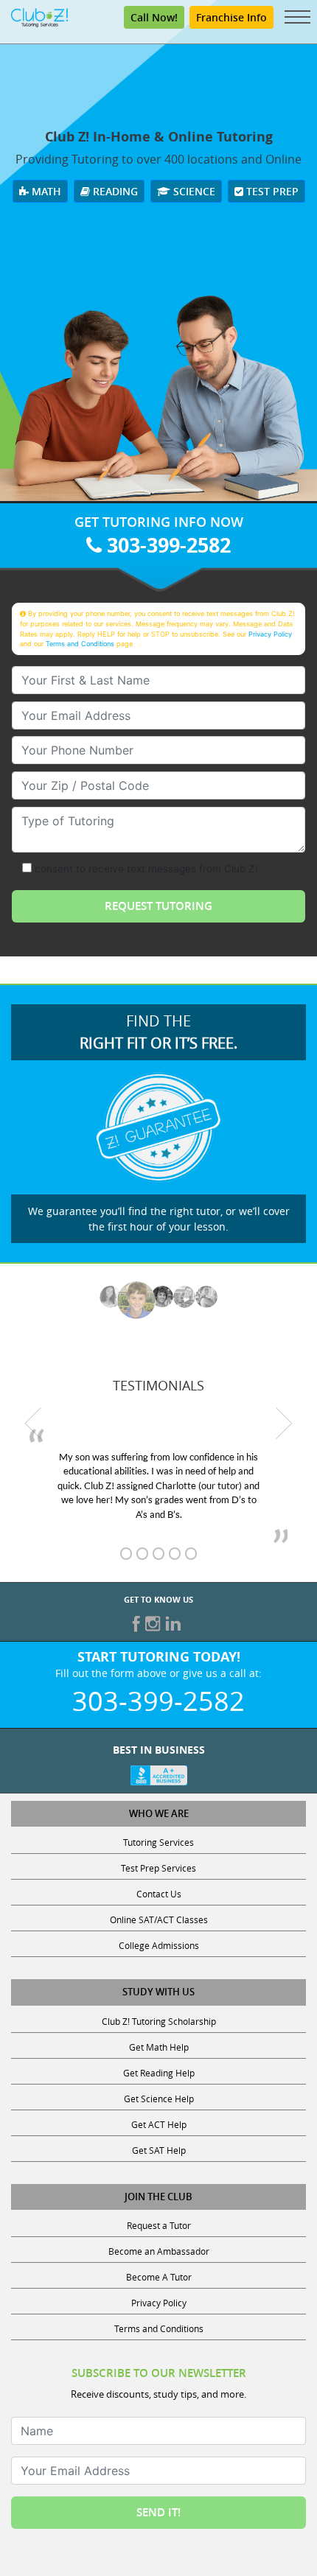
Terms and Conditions (80, 644)
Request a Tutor (159, 2225)
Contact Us (159, 1894)
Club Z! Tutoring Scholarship (159, 2021)
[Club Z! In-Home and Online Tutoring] (39, 16)
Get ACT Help (159, 2124)
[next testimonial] (284, 1423)
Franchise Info (231, 17)
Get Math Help (159, 2047)
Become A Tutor (159, 2277)
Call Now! (154, 17)
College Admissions (159, 1945)
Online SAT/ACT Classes (159, 1919)
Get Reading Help (159, 2073)
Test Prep (271, 191)
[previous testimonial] (33, 1423)
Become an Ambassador (159, 2251)
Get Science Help (159, 2099)
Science (193, 191)
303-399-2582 (166, 545)
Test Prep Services (158, 1868)
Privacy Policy (270, 634)
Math (45, 191)
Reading (114, 191)
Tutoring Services (158, 1842)
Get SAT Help (159, 2150)
